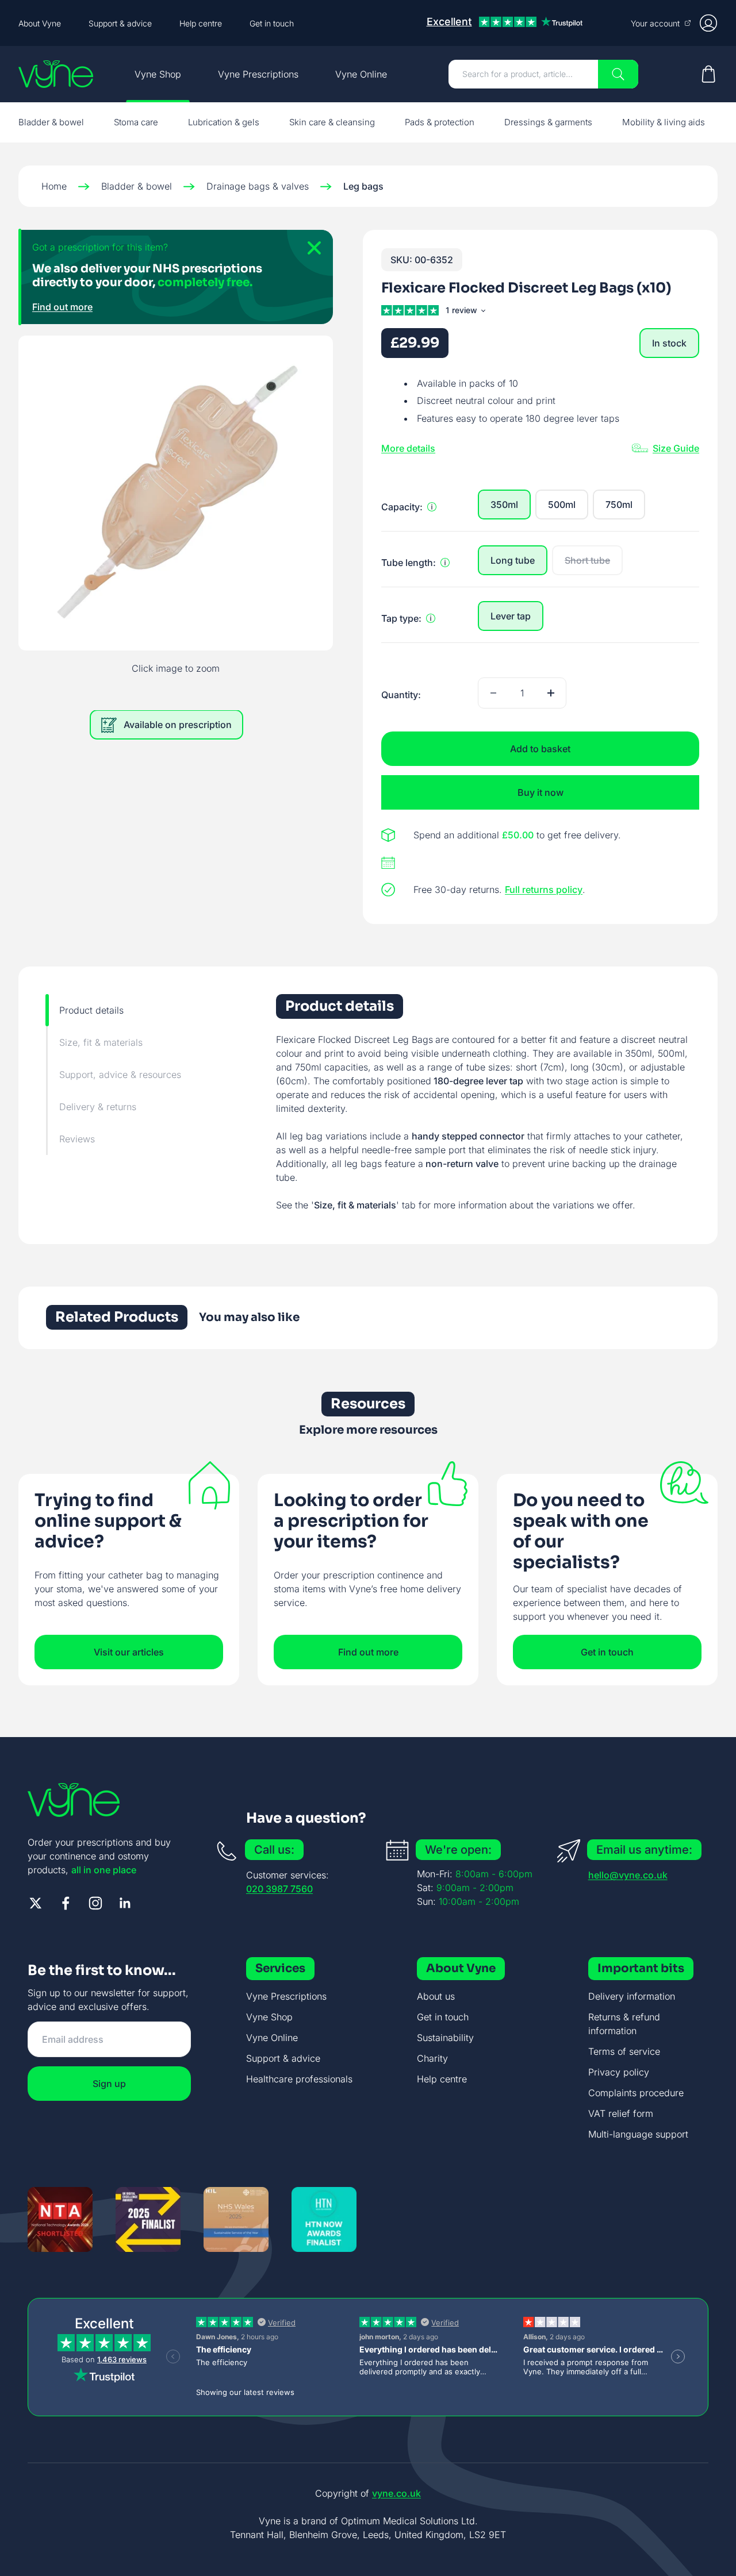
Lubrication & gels (224, 122)
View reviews (467, 312)
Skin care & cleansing (332, 122)
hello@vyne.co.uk (628, 1875)
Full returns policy (544, 890)
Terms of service (624, 2051)
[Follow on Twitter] (36, 1903)
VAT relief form (621, 2113)
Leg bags (363, 186)
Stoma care (136, 122)
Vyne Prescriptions (258, 74)
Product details (91, 1010)
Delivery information (632, 1996)
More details (408, 448)
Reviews (77, 1139)
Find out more (62, 307)
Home (54, 186)
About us (436, 1996)
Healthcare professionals (299, 2079)
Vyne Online (361, 74)
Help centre (201, 23)
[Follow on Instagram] (95, 1903)
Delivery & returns (98, 1107)
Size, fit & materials (101, 1042)
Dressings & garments (548, 122)
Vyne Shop (158, 74)
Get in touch (272, 23)
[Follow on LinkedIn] (125, 1903)
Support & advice (120, 23)
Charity (432, 2058)
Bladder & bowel (51, 122)
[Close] (310, 253)
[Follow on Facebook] (66, 1903)
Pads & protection (440, 122)
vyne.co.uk (396, 2493)
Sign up (109, 2084)
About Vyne (40, 23)
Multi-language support (638, 2134)
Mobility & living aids (664, 122)
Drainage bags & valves (258, 186)
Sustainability (445, 2038)
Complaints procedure (636, 2093)
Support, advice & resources (120, 1075)
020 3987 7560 (279, 1889)
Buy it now (540, 792)
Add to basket (540, 749)
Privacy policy (619, 2072)
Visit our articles (129, 1652)
